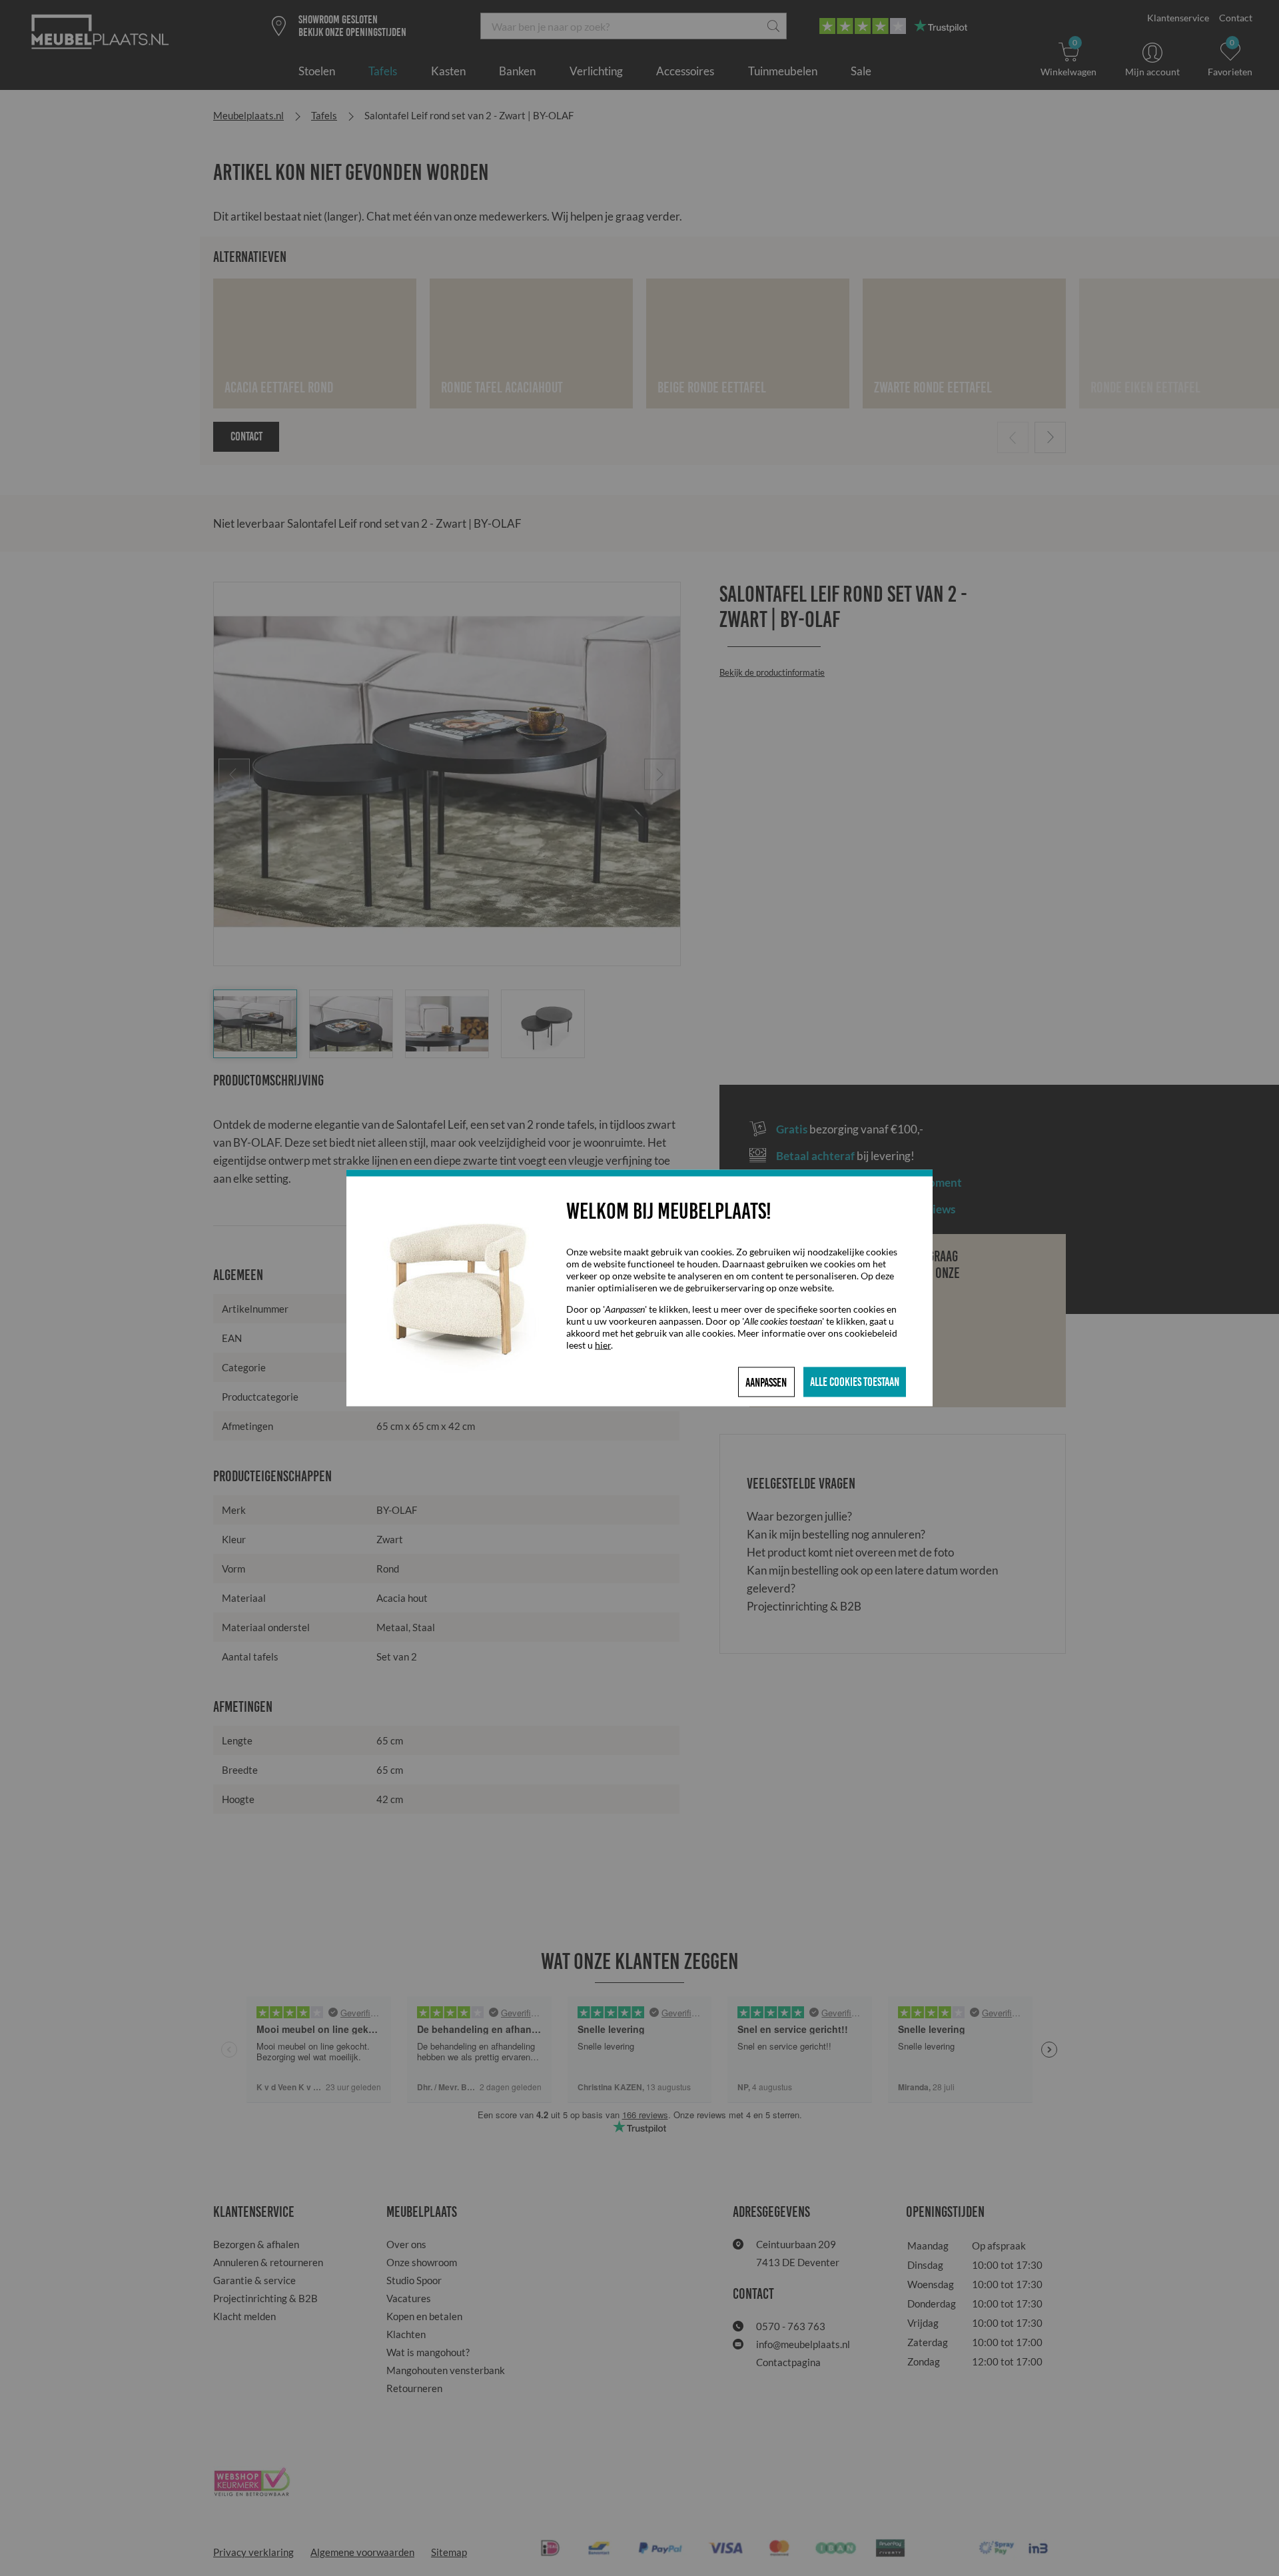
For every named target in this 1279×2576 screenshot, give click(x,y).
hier (603, 1345)
